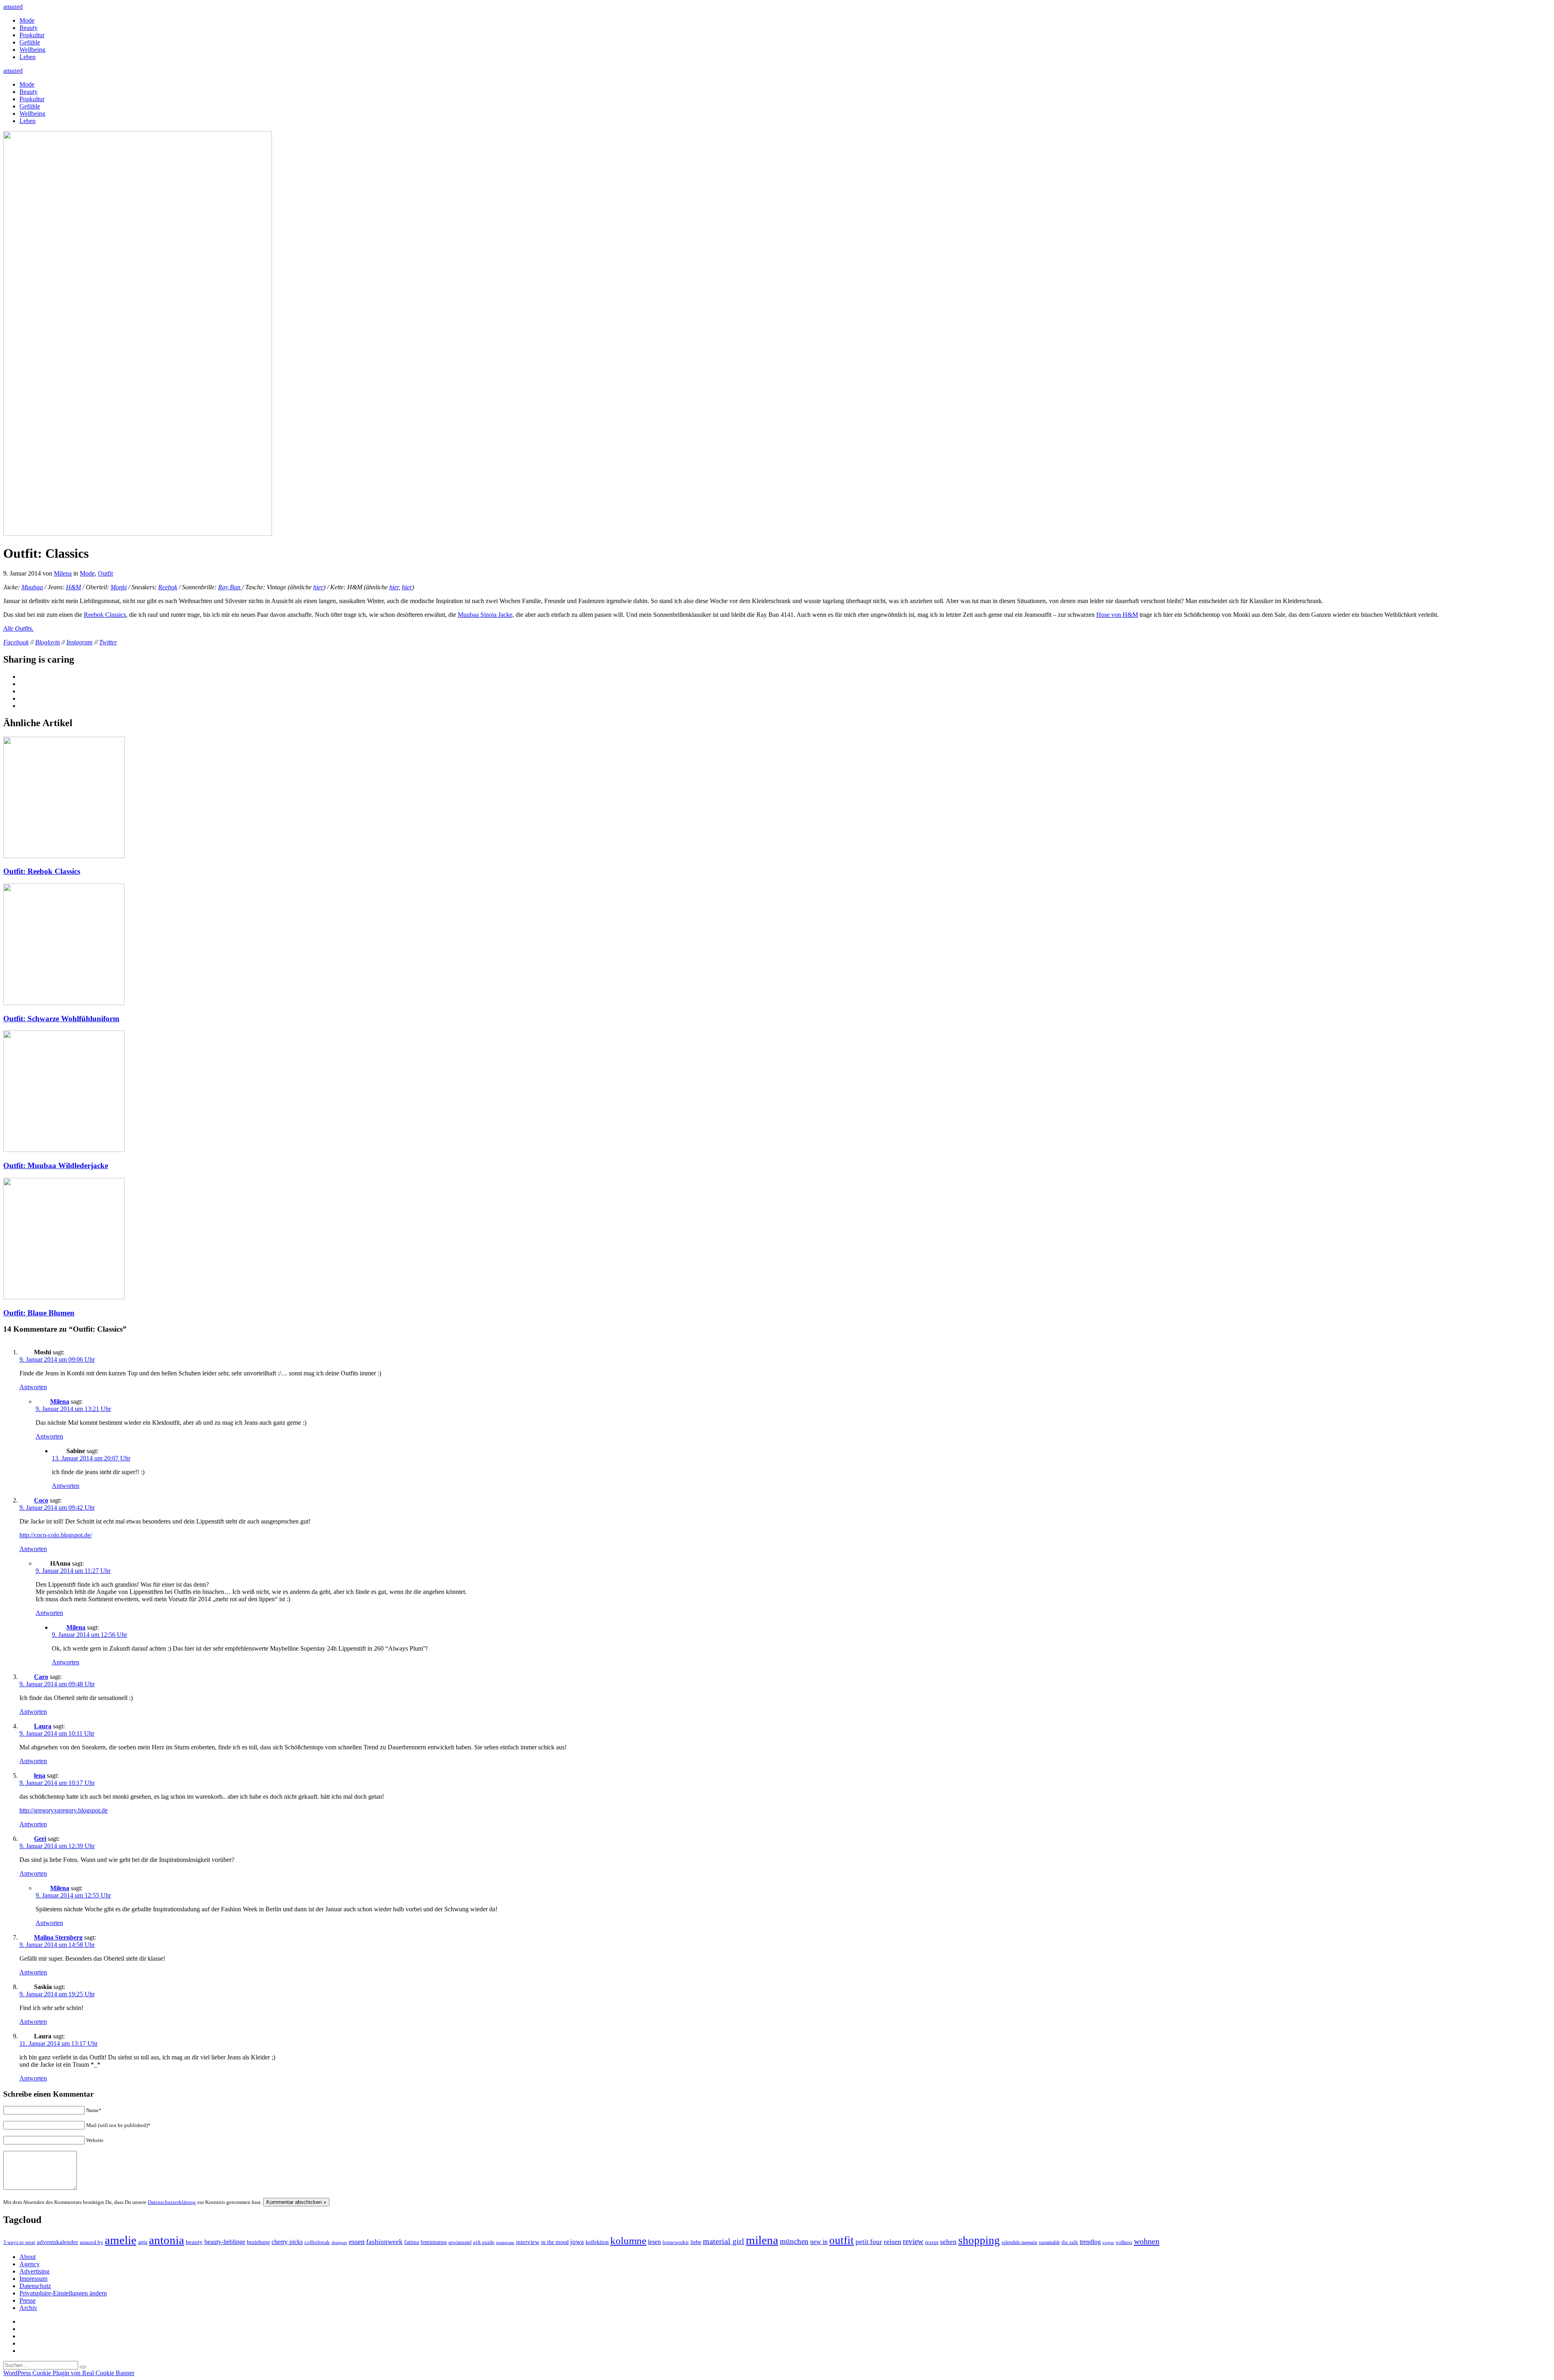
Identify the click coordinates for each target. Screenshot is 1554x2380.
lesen (654, 2242)
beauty (194, 2242)
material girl (724, 2241)
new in (819, 2242)
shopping (979, 2240)
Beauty (29, 28)
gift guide (484, 2242)
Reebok (168, 587)
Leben (28, 57)
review (913, 2241)
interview (528, 2242)
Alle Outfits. (18, 628)
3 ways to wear (19, 2242)
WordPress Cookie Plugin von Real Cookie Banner (69, 2373)
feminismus (434, 2242)
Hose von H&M (1117, 615)
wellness (1124, 2242)
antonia (167, 2240)
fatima (412, 2242)
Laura (43, 1726)
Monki (119, 587)
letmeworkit (676, 2242)
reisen (893, 2242)
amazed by (91, 2242)
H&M (73, 587)
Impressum (33, 2279)
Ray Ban (230, 587)
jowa (577, 2242)
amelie (121, 2240)
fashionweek (384, 2242)
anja (143, 2242)
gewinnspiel (460, 2243)
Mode (27, 20)
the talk (1070, 2242)
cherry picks (287, 2242)
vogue (1108, 2242)
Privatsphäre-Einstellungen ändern (63, 2293)
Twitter (108, 642)
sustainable (1049, 2242)
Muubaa (32, 587)
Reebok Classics (105, 615)
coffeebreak (317, 2242)
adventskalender (57, 2242)
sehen (948, 2242)
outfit (842, 2240)
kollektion (597, 2242)
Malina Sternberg (58, 1937)
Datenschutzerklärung (172, 2202)
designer (339, 2242)
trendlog (1090, 2242)
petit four (869, 2242)
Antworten (33, 1387)
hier (318, 587)
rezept (932, 2242)
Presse (28, 2300)
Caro (41, 1677)
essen (357, 2242)
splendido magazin (1019, 2242)
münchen (794, 2241)
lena (40, 1775)
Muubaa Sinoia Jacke (485, 615)
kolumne (628, 2241)
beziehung (258, 2242)
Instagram (80, 642)
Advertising (34, 2271)
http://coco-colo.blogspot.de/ (56, 1535)
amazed (13, 7)
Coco (41, 1500)
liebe (696, 2242)
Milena (63, 573)
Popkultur (32, 35)
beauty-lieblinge (225, 2242)
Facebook (16, 642)
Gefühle (30, 42)
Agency (30, 2264)
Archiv (28, 2308)
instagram (505, 2243)
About (28, 2257)
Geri (40, 1839)
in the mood (555, 2242)
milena (762, 2240)
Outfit (105, 573)
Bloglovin (48, 642)
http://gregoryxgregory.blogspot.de (64, 1810)
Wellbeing (32, 50)
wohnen (1147, 2241)
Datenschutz (35, 2286)
